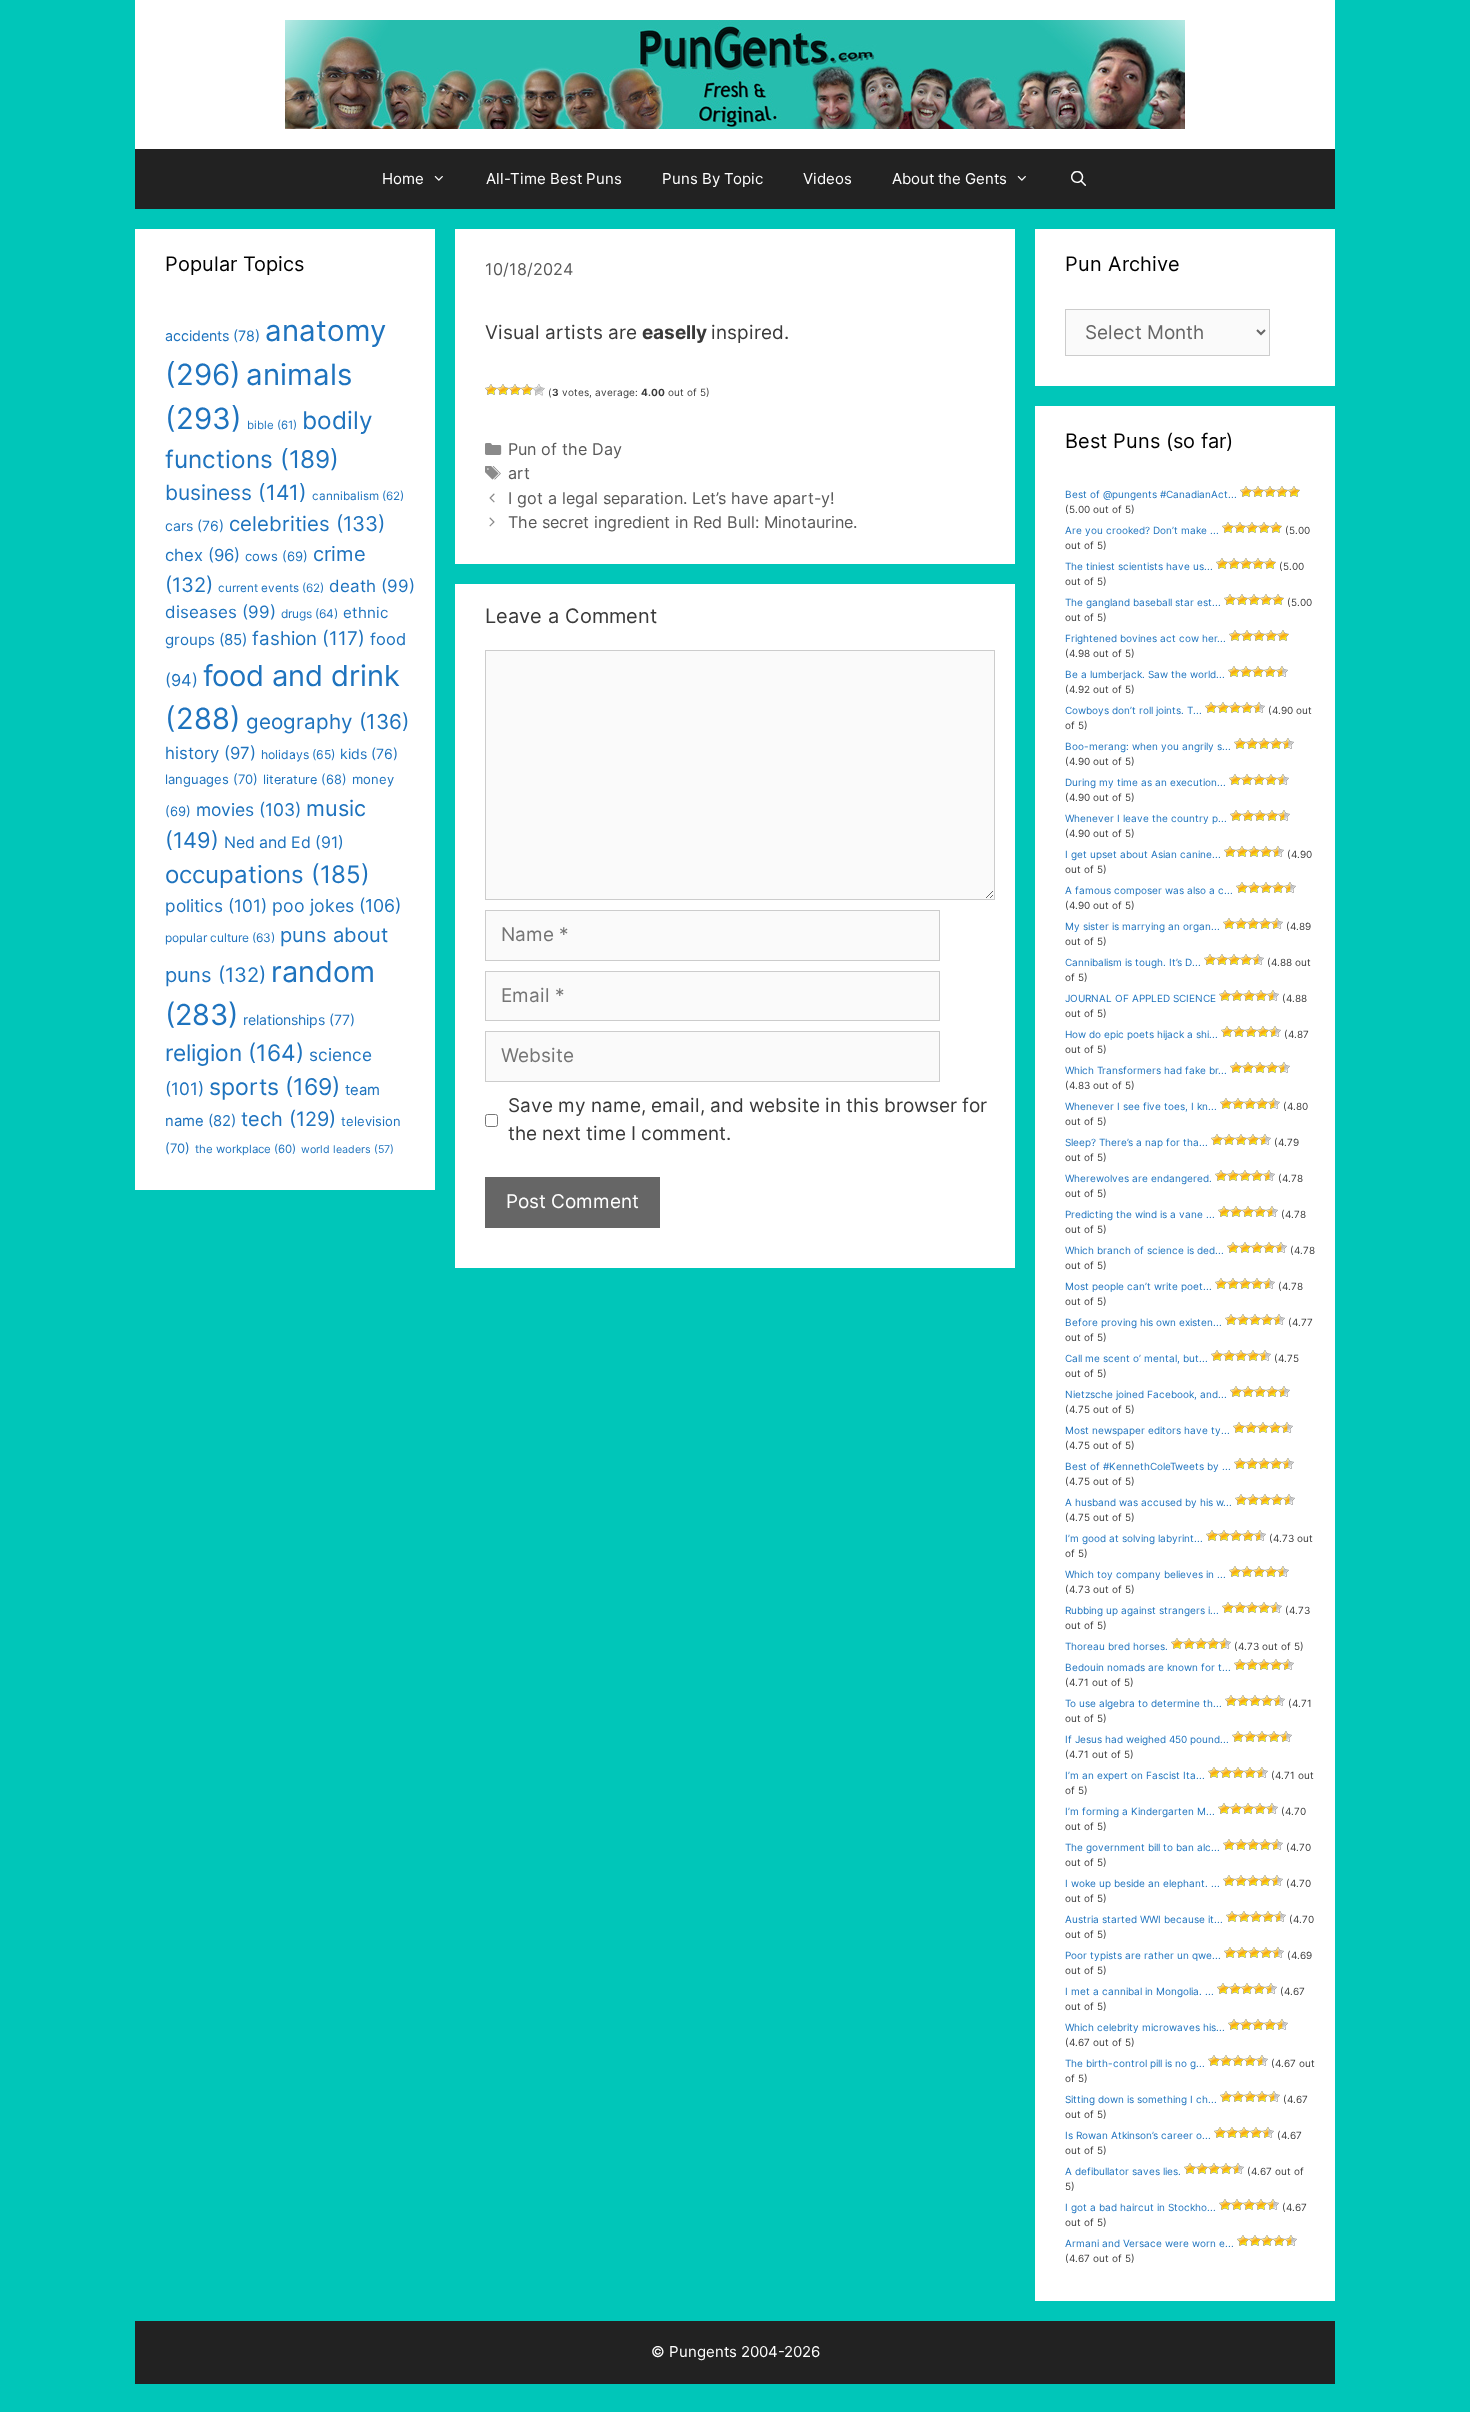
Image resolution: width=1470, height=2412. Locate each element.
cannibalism (358, 496)
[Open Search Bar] (1078, 179)
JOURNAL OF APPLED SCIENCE (1140, 998)
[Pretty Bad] (503, 390)
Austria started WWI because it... (1144, 1919)
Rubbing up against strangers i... (1142, 1610)
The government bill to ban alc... (1142, 1847)
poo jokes (336, 905)
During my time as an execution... (1145, 782)
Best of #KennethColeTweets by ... (1148, 1466)
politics (216, 905)
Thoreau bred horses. (1116, 1646)
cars (194, 525)
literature (305, 779)
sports (274, 1087)
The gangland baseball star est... (1143, 602)
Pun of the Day (565, 449)
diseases (220, 612)
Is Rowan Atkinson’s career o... (1138, 2135)
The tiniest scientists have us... (1139, 566)
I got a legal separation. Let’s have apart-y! (671, 498)
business (236, 492)
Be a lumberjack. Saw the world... (1145, 674)
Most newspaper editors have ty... (1147, 1430)
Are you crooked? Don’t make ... (1142, 530)
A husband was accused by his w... (1148, 1502)
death (372, 586)
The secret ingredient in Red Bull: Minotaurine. (682, 522)
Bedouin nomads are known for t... (1148, 1667)
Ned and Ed (284, 842)
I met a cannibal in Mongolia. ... (1139, 1991)
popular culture (220, 937)
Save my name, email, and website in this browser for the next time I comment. (747, 1120)
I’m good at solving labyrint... (1134, 1538)
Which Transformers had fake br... (1146, 1070)
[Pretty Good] (527, 390)
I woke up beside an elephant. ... (1142, 1883)
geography (327, 721)
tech (288, 1119)
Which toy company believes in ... (1145, 1574)
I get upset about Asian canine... (1143, 854)
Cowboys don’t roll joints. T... (1133, 710)
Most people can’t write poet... (1138, 1286)
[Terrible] (491, 390)
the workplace (245, 1149)
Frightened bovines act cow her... (1145, 638)
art (519, 473)
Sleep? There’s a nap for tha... (1136, 1142)
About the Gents (949, 178)
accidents (212, 335)
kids (369, 753)
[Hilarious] (539, 390)
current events (271, 588)
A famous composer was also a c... (1149, 890)
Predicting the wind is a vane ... (1140, 1214)
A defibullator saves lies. (1123, 2171)
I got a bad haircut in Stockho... (1140, 2207)
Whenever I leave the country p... (1146, 818)
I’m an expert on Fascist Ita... (1135, 1775)
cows (276, 556)
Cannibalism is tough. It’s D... (1133, 962)
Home (403, 178)
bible (272, 425)
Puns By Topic (712, 178)
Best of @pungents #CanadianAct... (1151, 494)
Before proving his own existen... (1143, 1322)
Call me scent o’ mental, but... (1136, 1358)
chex (202, 555)
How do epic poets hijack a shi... (1141, 1034)
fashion (308, 638)
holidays (298, 754)
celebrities (307, 523)
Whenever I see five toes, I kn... (1141, 1106)
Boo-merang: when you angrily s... (1148, 746)
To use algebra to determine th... (1143, 1703)
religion (234, 1052)
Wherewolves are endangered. (1138, 1178)
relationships (299, 1019)
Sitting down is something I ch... (1141, 2099)
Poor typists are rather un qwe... (1143, 1955)
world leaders (347, 1149)
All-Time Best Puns (554, 178)
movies (248, 809)
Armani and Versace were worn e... (1149, 2243)
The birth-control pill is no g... (1135, 2063)
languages (211, 779)
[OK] (515, 390)
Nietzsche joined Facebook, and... (1146, 1394)
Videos (827, 178)
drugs (309, 613)
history (210, 753)
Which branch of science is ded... (1144, 1250)
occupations (267, 874)
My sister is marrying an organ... (1142, 926)
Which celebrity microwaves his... (1145, 2027)
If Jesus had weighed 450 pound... (1147, 1739)
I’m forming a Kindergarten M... (1140, 1811)
